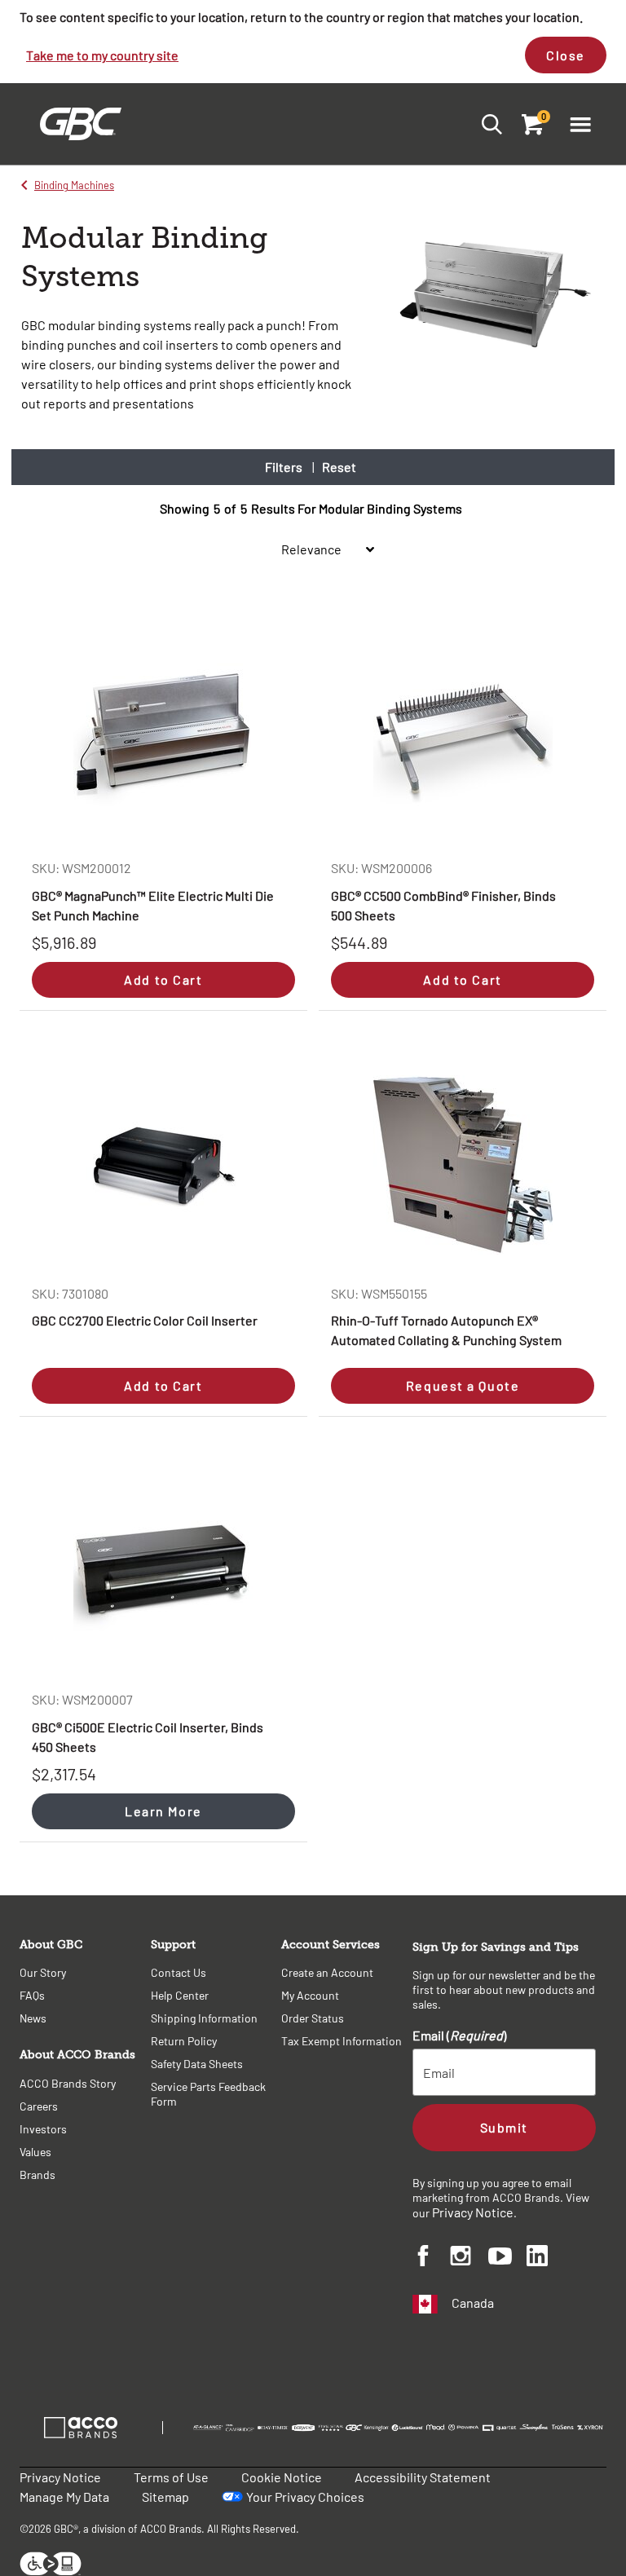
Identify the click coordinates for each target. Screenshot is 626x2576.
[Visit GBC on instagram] (469, 2258)
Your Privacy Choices (305, 2497)
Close (566, 55)
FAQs (32, 1995)
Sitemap (165, 2497)
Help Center (180, 1995)
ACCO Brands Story (68, 2083)
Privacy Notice (473, 2212)
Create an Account (327, 1972)
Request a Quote (463, 1385)
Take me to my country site (102, 55)
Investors (43, 2129)
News (33, 2018)
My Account (310, 1995)
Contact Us (179, 1972)
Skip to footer (4, 4)
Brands (37, 2175)
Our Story (43, 1972)
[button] (580, 124)
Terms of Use (171, 2477)
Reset (339, 467)
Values (35, 2152)
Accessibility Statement (423, 2477)
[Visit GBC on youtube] (507, 2258)
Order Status (313, 2018)
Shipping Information (204, 2018)
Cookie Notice (282, 2477)
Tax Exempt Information (342, 2041)
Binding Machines (74, 185)
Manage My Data (64, 2497)
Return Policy (184, 2041)
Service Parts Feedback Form (208, 2094)
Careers (39, 2106)
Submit (504, 2127)
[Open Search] (487, 124)
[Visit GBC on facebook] (432, 2258)
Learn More (163, 1811)
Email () (459, 2035)
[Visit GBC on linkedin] (546, 2258)
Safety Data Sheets (197, 2064)
